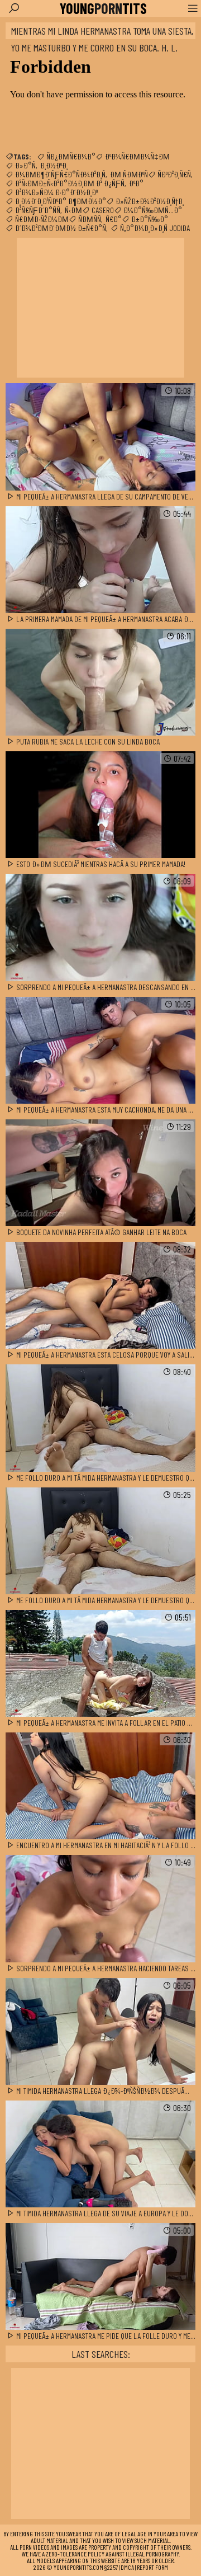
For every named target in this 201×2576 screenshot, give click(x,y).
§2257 (111, 2567)
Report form (152, 2567)
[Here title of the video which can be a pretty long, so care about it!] (100, 437)
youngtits (103, 8)
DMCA (127, 2567)
